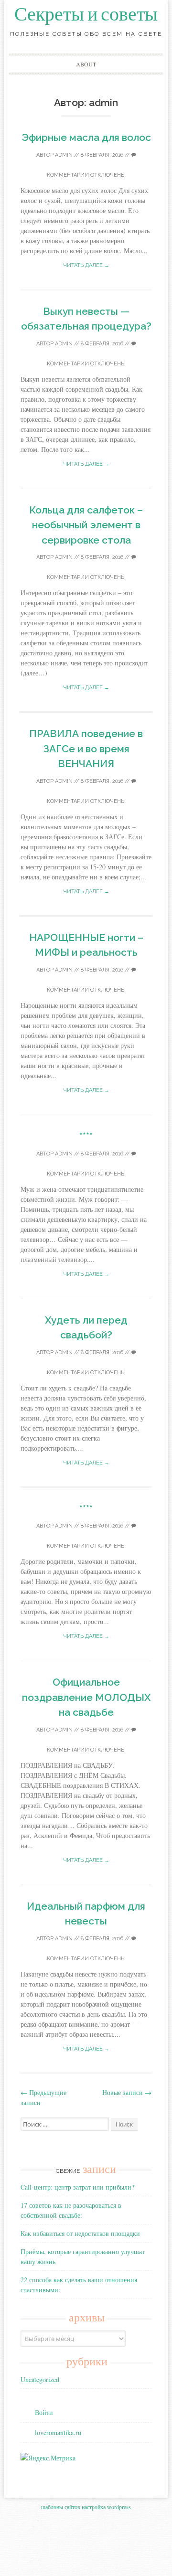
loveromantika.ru (58, 2432)
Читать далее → (86, 265)
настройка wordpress (106, 2507)
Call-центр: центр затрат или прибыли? (77, 2187)
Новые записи (127, 2092)
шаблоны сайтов (61, 2507)
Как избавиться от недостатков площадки (80, 2233)
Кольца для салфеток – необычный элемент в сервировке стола (86, 525)
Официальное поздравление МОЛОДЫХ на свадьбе (86, 1697)
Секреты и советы (86, 14)
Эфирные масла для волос (86, 137)
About (86, 64)
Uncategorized (40, 2379)
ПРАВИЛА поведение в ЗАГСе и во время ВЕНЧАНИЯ (86, 748)
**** (86, 1136)
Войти (44, 2412)
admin (64, 155)
